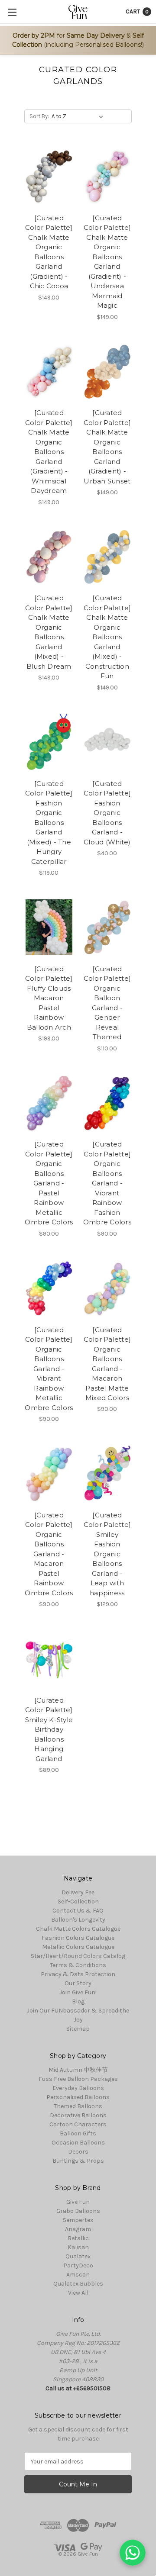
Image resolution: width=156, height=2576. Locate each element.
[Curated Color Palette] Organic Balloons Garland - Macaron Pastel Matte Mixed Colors (107, 1364)
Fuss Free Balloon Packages (78, 2079)
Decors (78, 2152)
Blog (78, 2001)
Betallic (78, 2238)
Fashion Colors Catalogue (78, 1938)
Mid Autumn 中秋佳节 (78, 2070)
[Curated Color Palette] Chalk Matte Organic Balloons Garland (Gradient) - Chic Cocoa (49, 252)
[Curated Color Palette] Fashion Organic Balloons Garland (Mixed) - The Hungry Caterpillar (49, 823)
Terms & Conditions (78, 1965)
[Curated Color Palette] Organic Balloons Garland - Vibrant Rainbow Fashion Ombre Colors (107, 1183)
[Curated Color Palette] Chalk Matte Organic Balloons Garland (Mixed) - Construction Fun (107, 637)
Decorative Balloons (78, 2115)
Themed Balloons (78, 2106)
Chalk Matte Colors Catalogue (78, 1929)
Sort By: (39, 116)
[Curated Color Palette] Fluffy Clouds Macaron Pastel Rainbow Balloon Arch (49, 998)
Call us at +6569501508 (78, 2388)
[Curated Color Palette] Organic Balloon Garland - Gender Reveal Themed (107, 1003)
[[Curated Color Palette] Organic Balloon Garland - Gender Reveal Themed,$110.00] (107, 927)
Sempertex (78, 2220)
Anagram (78, 2229)
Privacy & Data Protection (78, 1974)
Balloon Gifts (78, 2133)
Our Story (78, 1983)
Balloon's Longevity (78, 1920)
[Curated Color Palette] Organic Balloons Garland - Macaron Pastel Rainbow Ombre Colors (49, 1554)
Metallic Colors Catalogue (78, 1947)
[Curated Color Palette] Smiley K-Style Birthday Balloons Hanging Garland (49, 1729)
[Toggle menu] (12, 12)
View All (78, 2293)
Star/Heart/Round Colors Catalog (78, 1956)
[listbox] (79, 116)
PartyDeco (78, 2265)
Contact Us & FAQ (78, 1911)
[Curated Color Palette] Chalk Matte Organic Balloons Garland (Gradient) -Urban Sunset (107, 447)
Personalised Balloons (78, 2097)
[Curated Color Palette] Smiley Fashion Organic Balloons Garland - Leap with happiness (107, 1554)
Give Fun (78, 2202)
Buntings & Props (78, 2161)
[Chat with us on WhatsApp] (133, 2553)
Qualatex (78, 2256)
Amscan (78, 2275)
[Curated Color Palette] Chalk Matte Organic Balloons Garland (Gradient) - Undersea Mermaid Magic (107, 262)
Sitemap (78, 2029)
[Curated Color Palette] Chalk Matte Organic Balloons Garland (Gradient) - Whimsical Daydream (49, 452)
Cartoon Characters (78, 2124)
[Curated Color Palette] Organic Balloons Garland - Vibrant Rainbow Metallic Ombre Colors (49, 1369)
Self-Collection (78, 1901)
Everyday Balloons (78, 2088)
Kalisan (78, 2247)
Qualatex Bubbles (78, 2284)
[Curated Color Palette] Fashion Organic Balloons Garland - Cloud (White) (107, 813)
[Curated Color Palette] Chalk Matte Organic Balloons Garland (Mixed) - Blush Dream (49, 632)
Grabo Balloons (78, 2211)
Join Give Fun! (78, 1992)
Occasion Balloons (78, 2143)
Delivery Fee (78, 1892)
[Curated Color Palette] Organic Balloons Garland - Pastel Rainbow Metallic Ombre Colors (49, 1183)
